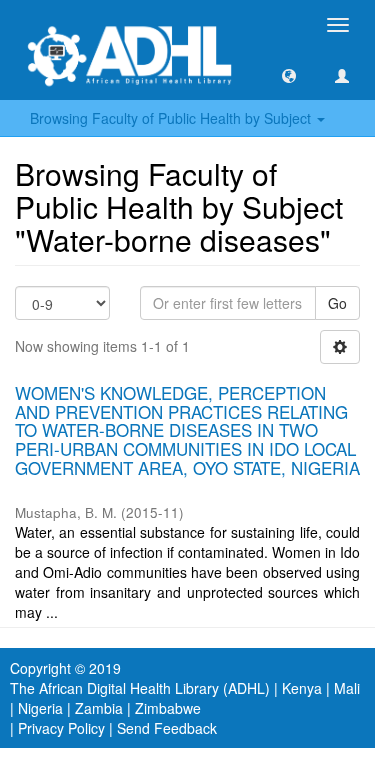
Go (337, 303)
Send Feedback (167, 728)
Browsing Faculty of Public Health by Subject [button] (172, 118)
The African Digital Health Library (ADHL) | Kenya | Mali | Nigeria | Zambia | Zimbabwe (185, 698)
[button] (289, 75)
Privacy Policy (61, 728)
